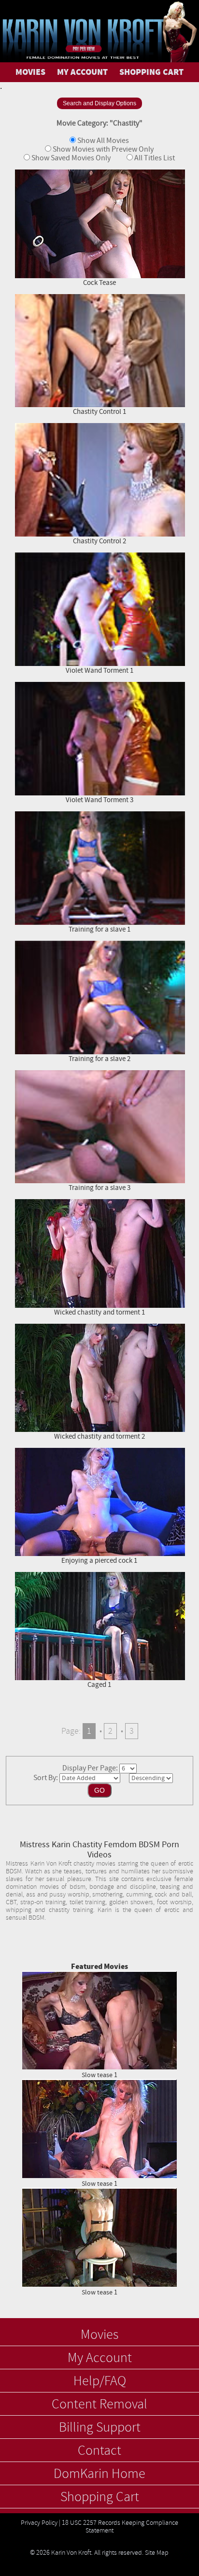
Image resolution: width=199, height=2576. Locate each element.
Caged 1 (99, 1685)
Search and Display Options (99, 103)
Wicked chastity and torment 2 (99, 1437)
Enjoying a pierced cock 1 (99, 1561)
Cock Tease (99, 283)
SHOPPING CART (151, 72)
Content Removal (99, 2405)
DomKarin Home (99, 2474)
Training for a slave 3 (99, 1188)
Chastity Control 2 (99, 541)
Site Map (157, 2553)
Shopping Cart (100, 2497)
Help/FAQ (100, 2381)
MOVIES (30, 72)
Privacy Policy (39, 2523)
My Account (100, 2358)
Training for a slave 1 (99, 929)
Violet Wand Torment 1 (99, 671)
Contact (99, 2451)
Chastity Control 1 (99, 412)
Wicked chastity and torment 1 (99, 1312)
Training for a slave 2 (99, 1059)
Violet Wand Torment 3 (99, 800)
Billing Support (100, 2428)
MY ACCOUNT (82, 72)
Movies (99, 2335)
